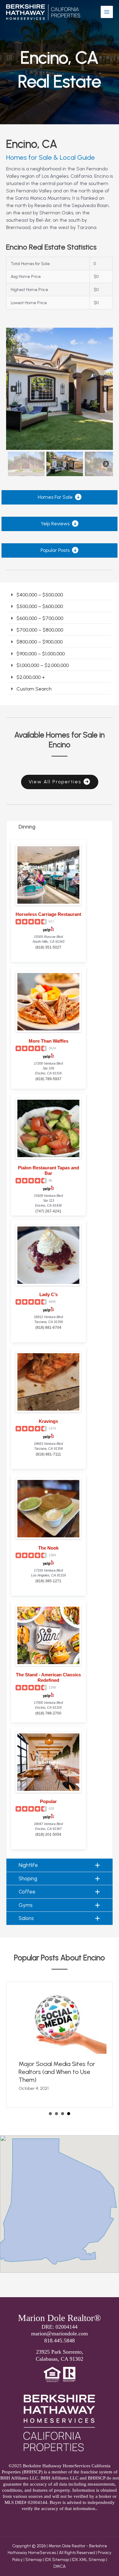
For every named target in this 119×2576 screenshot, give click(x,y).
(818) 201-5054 (48, 1835)
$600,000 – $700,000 (40, 618)
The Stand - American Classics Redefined (48, 1677)
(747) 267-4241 (48, 1211)
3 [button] (63, 2114)
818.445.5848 (60, 2341)
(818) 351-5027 (48, 947)
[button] (14, 389)
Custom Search (34, 689)
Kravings (48, 1421)
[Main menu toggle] (107, 12)
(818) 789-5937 (48, 1079)
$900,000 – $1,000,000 (41, 654)
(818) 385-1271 (48, 1581)
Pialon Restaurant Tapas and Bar (49, 1170)
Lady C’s (49, 1294)
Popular (48, 1801)
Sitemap (34, 2560)
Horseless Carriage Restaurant (48, 914)
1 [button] (50, 2114)
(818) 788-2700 (48, 1713)
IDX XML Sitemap (88, 2560)
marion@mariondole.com (60, 2334)
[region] (60, 403)
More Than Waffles (49, 1041)
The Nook (48, 1548)
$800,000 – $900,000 (40, 642)
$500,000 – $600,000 (40, 606)
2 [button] (56, 2114)
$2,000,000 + (31, 677)
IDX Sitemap (57, 2560)
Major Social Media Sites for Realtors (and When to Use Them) (57, 2072)
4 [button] (69, 2114)
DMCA (60, 2566)
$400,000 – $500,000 (40, 595)
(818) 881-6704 (48, 1328)
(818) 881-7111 (48, 1454)
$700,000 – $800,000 (40, 630)
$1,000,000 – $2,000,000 (43, 665)
